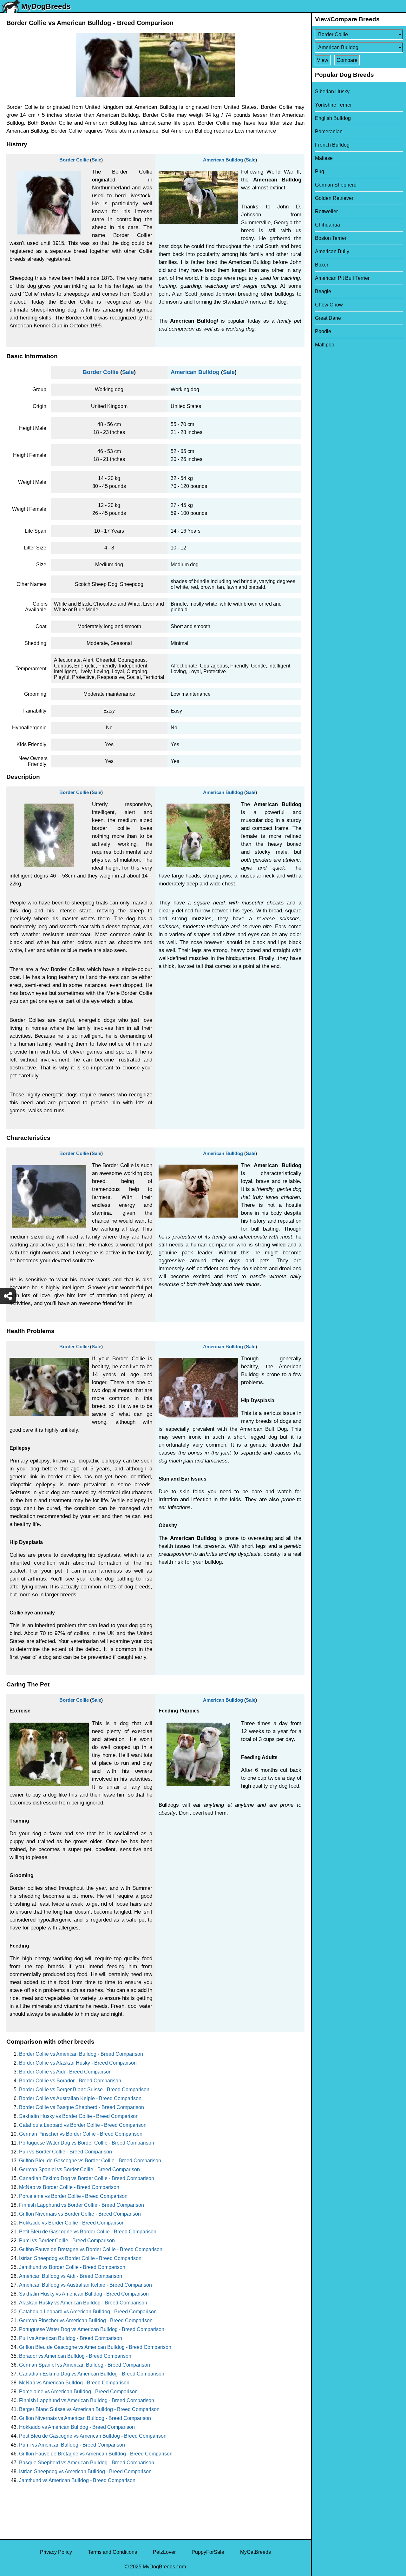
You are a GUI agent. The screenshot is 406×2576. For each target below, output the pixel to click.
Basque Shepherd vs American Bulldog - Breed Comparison (87, 2463)
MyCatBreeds (255, 2552)
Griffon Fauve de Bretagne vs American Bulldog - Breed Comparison (96, 2454)
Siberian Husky (332, 92)
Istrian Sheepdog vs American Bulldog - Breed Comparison (85, 2471)
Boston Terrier (331, 238)
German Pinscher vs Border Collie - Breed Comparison (81, 2134)
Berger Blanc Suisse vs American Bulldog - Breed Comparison (89, 2409)
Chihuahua (327, 225)
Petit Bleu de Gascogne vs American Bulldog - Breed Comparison (93, 2436)
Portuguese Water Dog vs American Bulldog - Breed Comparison (92, 2329)
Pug (320, 171)
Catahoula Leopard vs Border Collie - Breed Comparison (83, 2125)
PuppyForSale (208, 2552)
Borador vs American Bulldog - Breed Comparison (75, 2356)
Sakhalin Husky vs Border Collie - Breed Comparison (79, 2116)
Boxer (322, 265)
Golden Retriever (334, 198)
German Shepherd (336, 185)
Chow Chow (329, 305)
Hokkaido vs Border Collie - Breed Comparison (72, 2223)
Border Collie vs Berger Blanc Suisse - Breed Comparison (84, 2090)
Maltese (324, 158)
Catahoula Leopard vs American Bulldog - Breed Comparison (88, 2312)
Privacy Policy (56, 2552)
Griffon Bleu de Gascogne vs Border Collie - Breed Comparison (90, 2161)
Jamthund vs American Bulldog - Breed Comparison (77, 2480)
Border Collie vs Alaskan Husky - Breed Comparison (78, 2063)
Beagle (323, 291)
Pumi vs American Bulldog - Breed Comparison (72, 2445)
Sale (96, 160)
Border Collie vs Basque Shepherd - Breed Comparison (82, 2107)
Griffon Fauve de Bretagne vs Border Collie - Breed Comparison (91, 2249)
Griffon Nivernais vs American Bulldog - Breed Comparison (85, 2418)
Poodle (323, 331)
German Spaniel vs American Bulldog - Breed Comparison (85, 2365)
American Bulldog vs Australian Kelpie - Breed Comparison (85, 2285)
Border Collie (74, 160)
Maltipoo (325, 345)
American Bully (332, 251)
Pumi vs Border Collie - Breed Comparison (67, 2241)
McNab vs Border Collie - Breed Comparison (69, 2187)
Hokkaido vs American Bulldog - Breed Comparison (77, 2427)
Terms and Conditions (112, 2552)
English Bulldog (333, 118)
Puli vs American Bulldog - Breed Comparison (71, 2338)
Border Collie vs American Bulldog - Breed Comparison (81, 2054)
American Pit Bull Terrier (342, 278)
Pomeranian (329, 131)
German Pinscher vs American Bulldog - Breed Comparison (86, 2320)
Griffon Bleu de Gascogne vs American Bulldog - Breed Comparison (95, 2347)
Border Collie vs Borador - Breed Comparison (70, 2081)
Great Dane (328, 318)
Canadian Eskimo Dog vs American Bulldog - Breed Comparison (92, 2374)
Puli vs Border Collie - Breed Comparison (65, 2152)
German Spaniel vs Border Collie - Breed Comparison (79, 2169)
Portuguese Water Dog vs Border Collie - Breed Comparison (87, 2143)
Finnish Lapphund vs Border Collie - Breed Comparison (82, 2205)
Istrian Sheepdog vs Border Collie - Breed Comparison (80, 2258)
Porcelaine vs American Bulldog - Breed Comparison (78, 2392)
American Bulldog (223, 160)
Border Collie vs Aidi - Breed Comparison (65, 2072)
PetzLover (164, 2552)
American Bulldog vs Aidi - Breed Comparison (71, 2276)
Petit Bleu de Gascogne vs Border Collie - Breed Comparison (88, 2232)
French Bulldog (332, 145)
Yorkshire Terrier (333, 105)
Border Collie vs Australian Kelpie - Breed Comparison (80, 2098)
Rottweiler (326, 211)
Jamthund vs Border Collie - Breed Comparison (72, 2267)
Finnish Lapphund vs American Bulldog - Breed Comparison (87, 2400)
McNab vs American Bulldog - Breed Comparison (74, 2383)
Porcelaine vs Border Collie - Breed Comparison (73, 2196)
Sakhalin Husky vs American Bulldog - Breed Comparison (84, 2294)
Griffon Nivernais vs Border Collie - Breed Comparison (80, 2214)
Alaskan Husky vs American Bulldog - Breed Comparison (83, 2303)
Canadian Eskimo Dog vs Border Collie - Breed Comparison (87, 2178)
